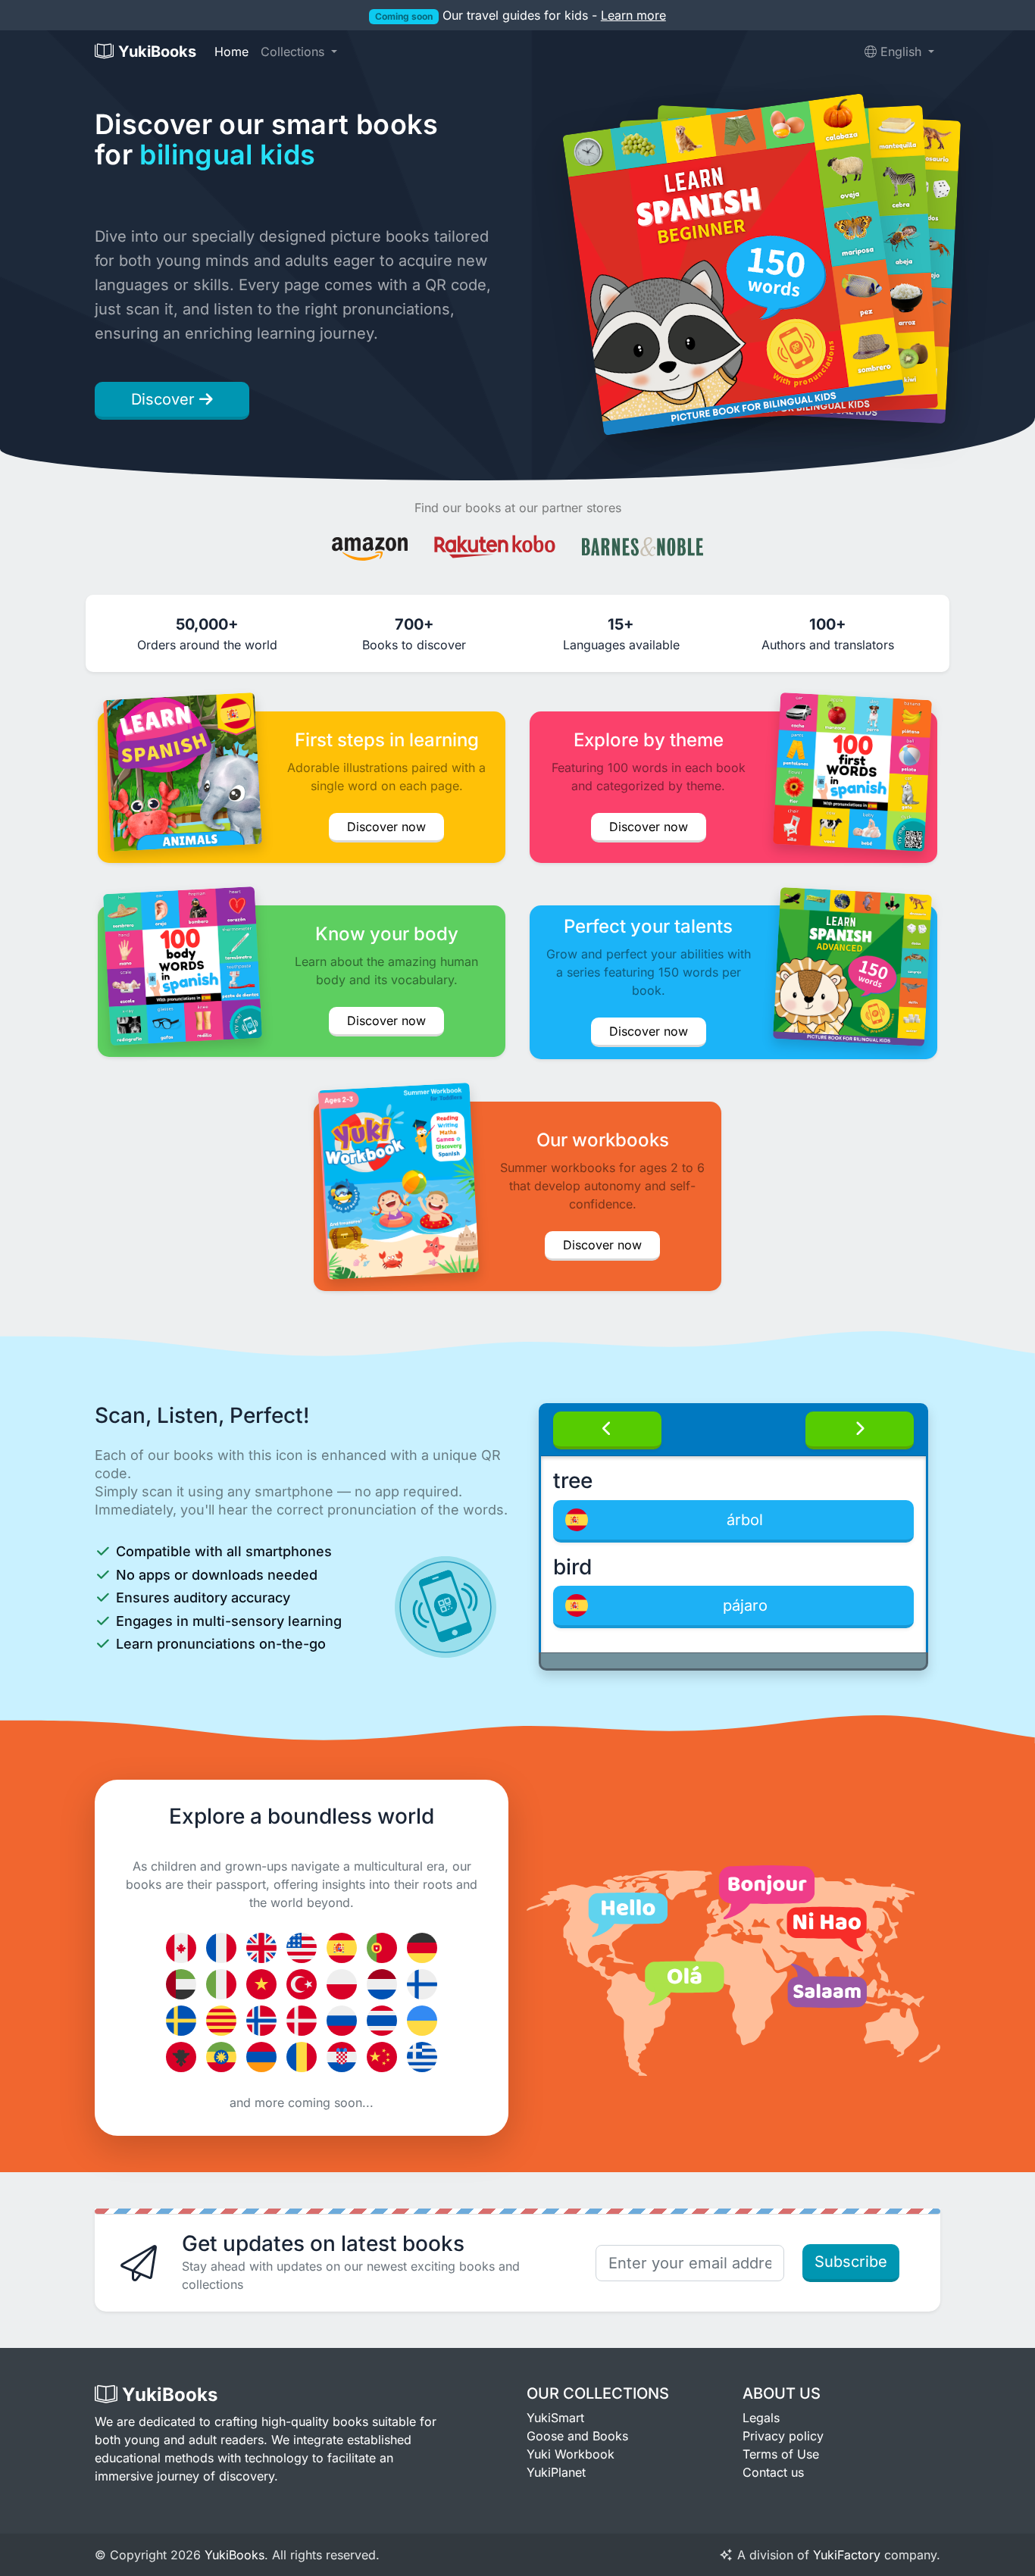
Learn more (633, 15)
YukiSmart (555, 2418)
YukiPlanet (556, 2472)
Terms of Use (781, 2454)
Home (231, 52)
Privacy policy (783, 2436)
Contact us (773, 2472)
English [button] (901, 52)
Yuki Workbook (571, 2454)
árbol (745, 1520)
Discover (165, 399)
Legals (761, 2418)
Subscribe (851, 2262)
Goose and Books (577, 2436)
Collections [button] (294, 52)
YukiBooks (235, 2555)
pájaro (745, 1605)
